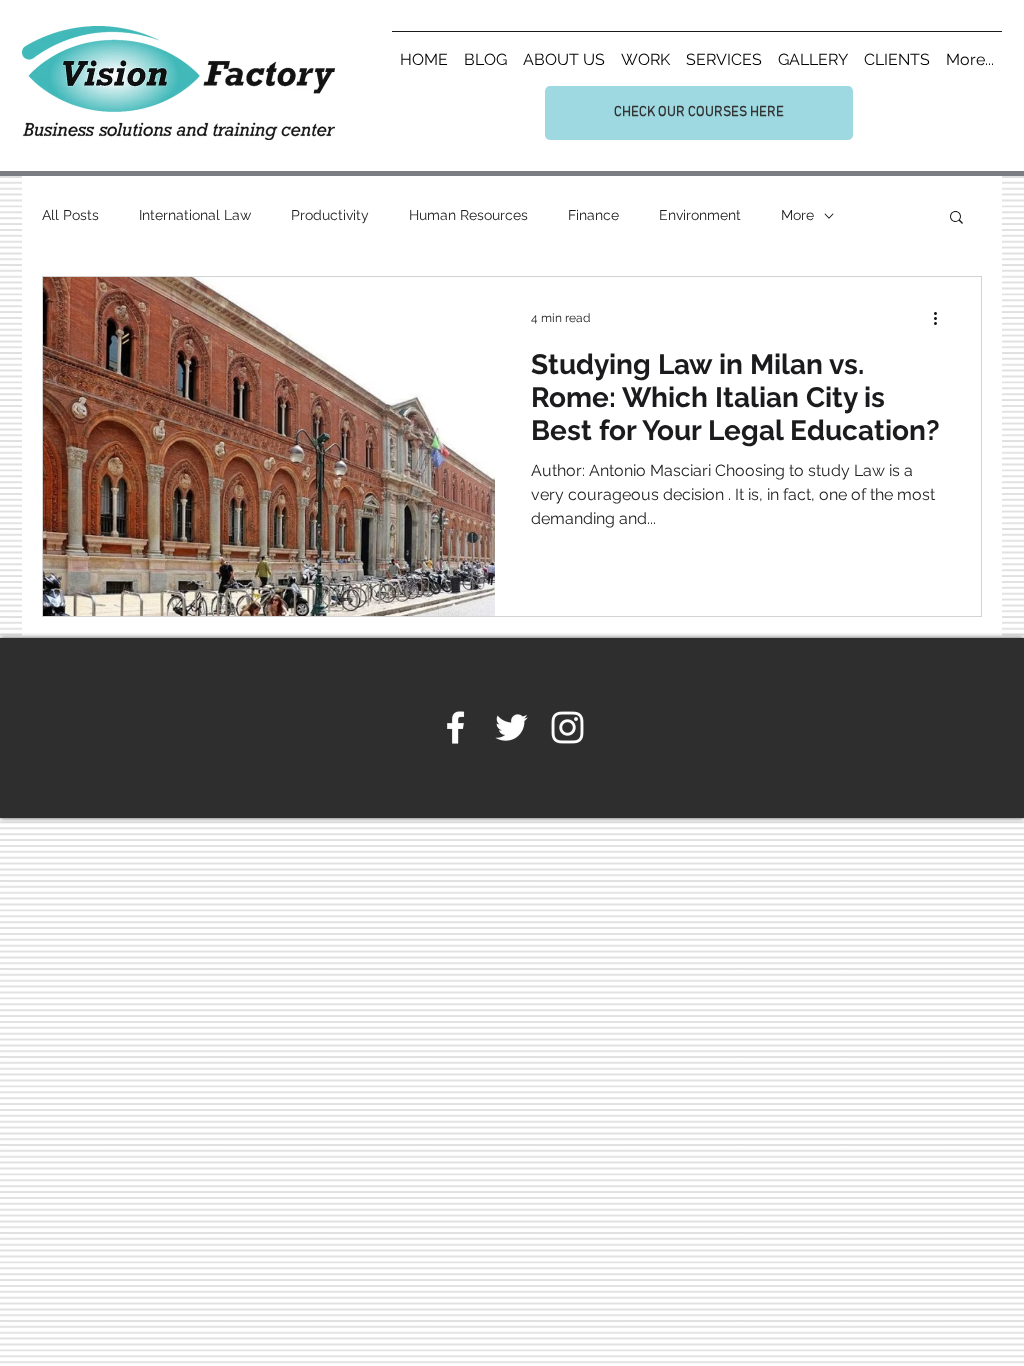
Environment (700, 215)
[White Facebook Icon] (455, 727)
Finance (593, 215)
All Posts (70, 215)
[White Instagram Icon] (567, 727)
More (797, 215)
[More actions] (942, 318)
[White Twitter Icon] (511, 727)
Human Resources (468, 215)
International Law (195, 215)
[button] (956, 218)
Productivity (330, 215)
